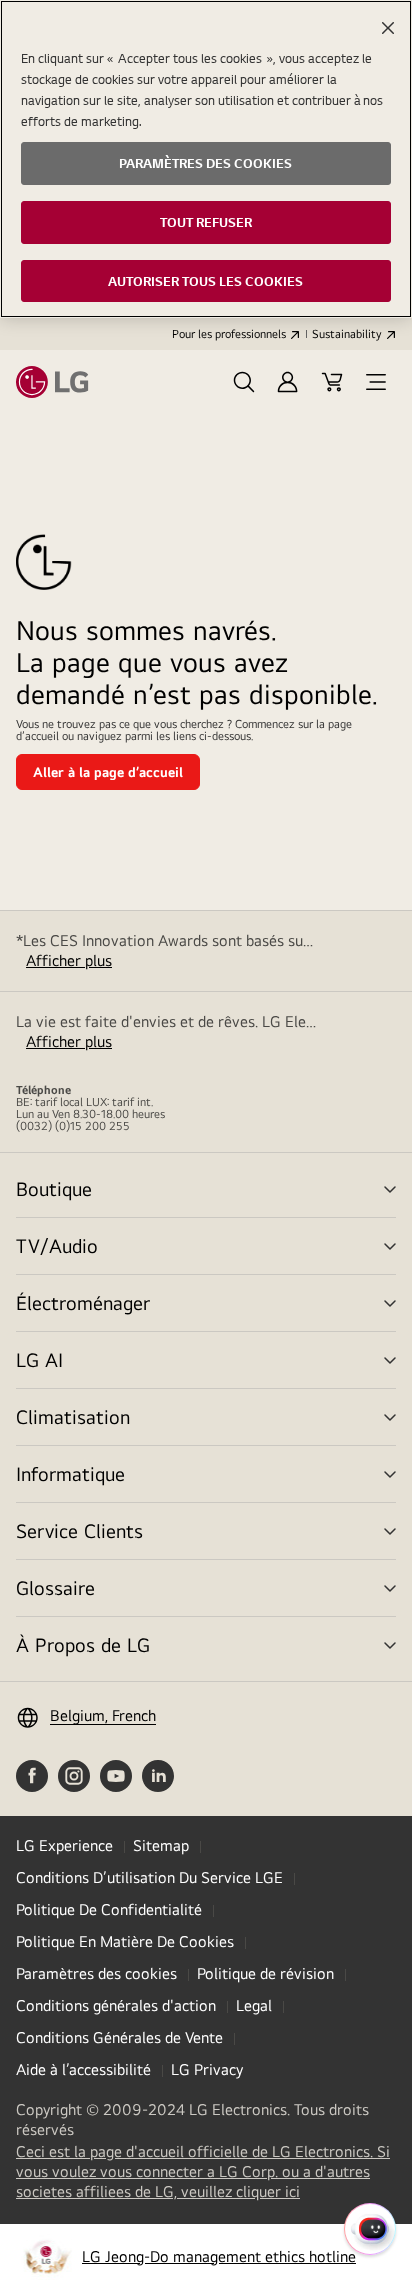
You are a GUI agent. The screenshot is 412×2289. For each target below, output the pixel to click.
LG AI (39, 1359)
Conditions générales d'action (116, 2005)
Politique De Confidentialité (109, 1909)
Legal (254, 2005)
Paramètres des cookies (96, 1973)
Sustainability (347, 334)
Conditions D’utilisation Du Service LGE (149, 1877)
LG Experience (64, 1845)
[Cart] (332, 382)
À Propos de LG (83, 1644)
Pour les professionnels (229, 334)
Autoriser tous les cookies (205, 281)
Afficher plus (69, 960)
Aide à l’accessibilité (83, 2069)
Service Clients (79, 1530)
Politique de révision (265, 1973)
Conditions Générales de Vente (119, 2037)
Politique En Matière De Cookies (125, 1941)
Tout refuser (206, 222)
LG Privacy (207, 2069)
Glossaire (55, 1587)
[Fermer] (388, 28)
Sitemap (161, 1845)
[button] (244, 382)
